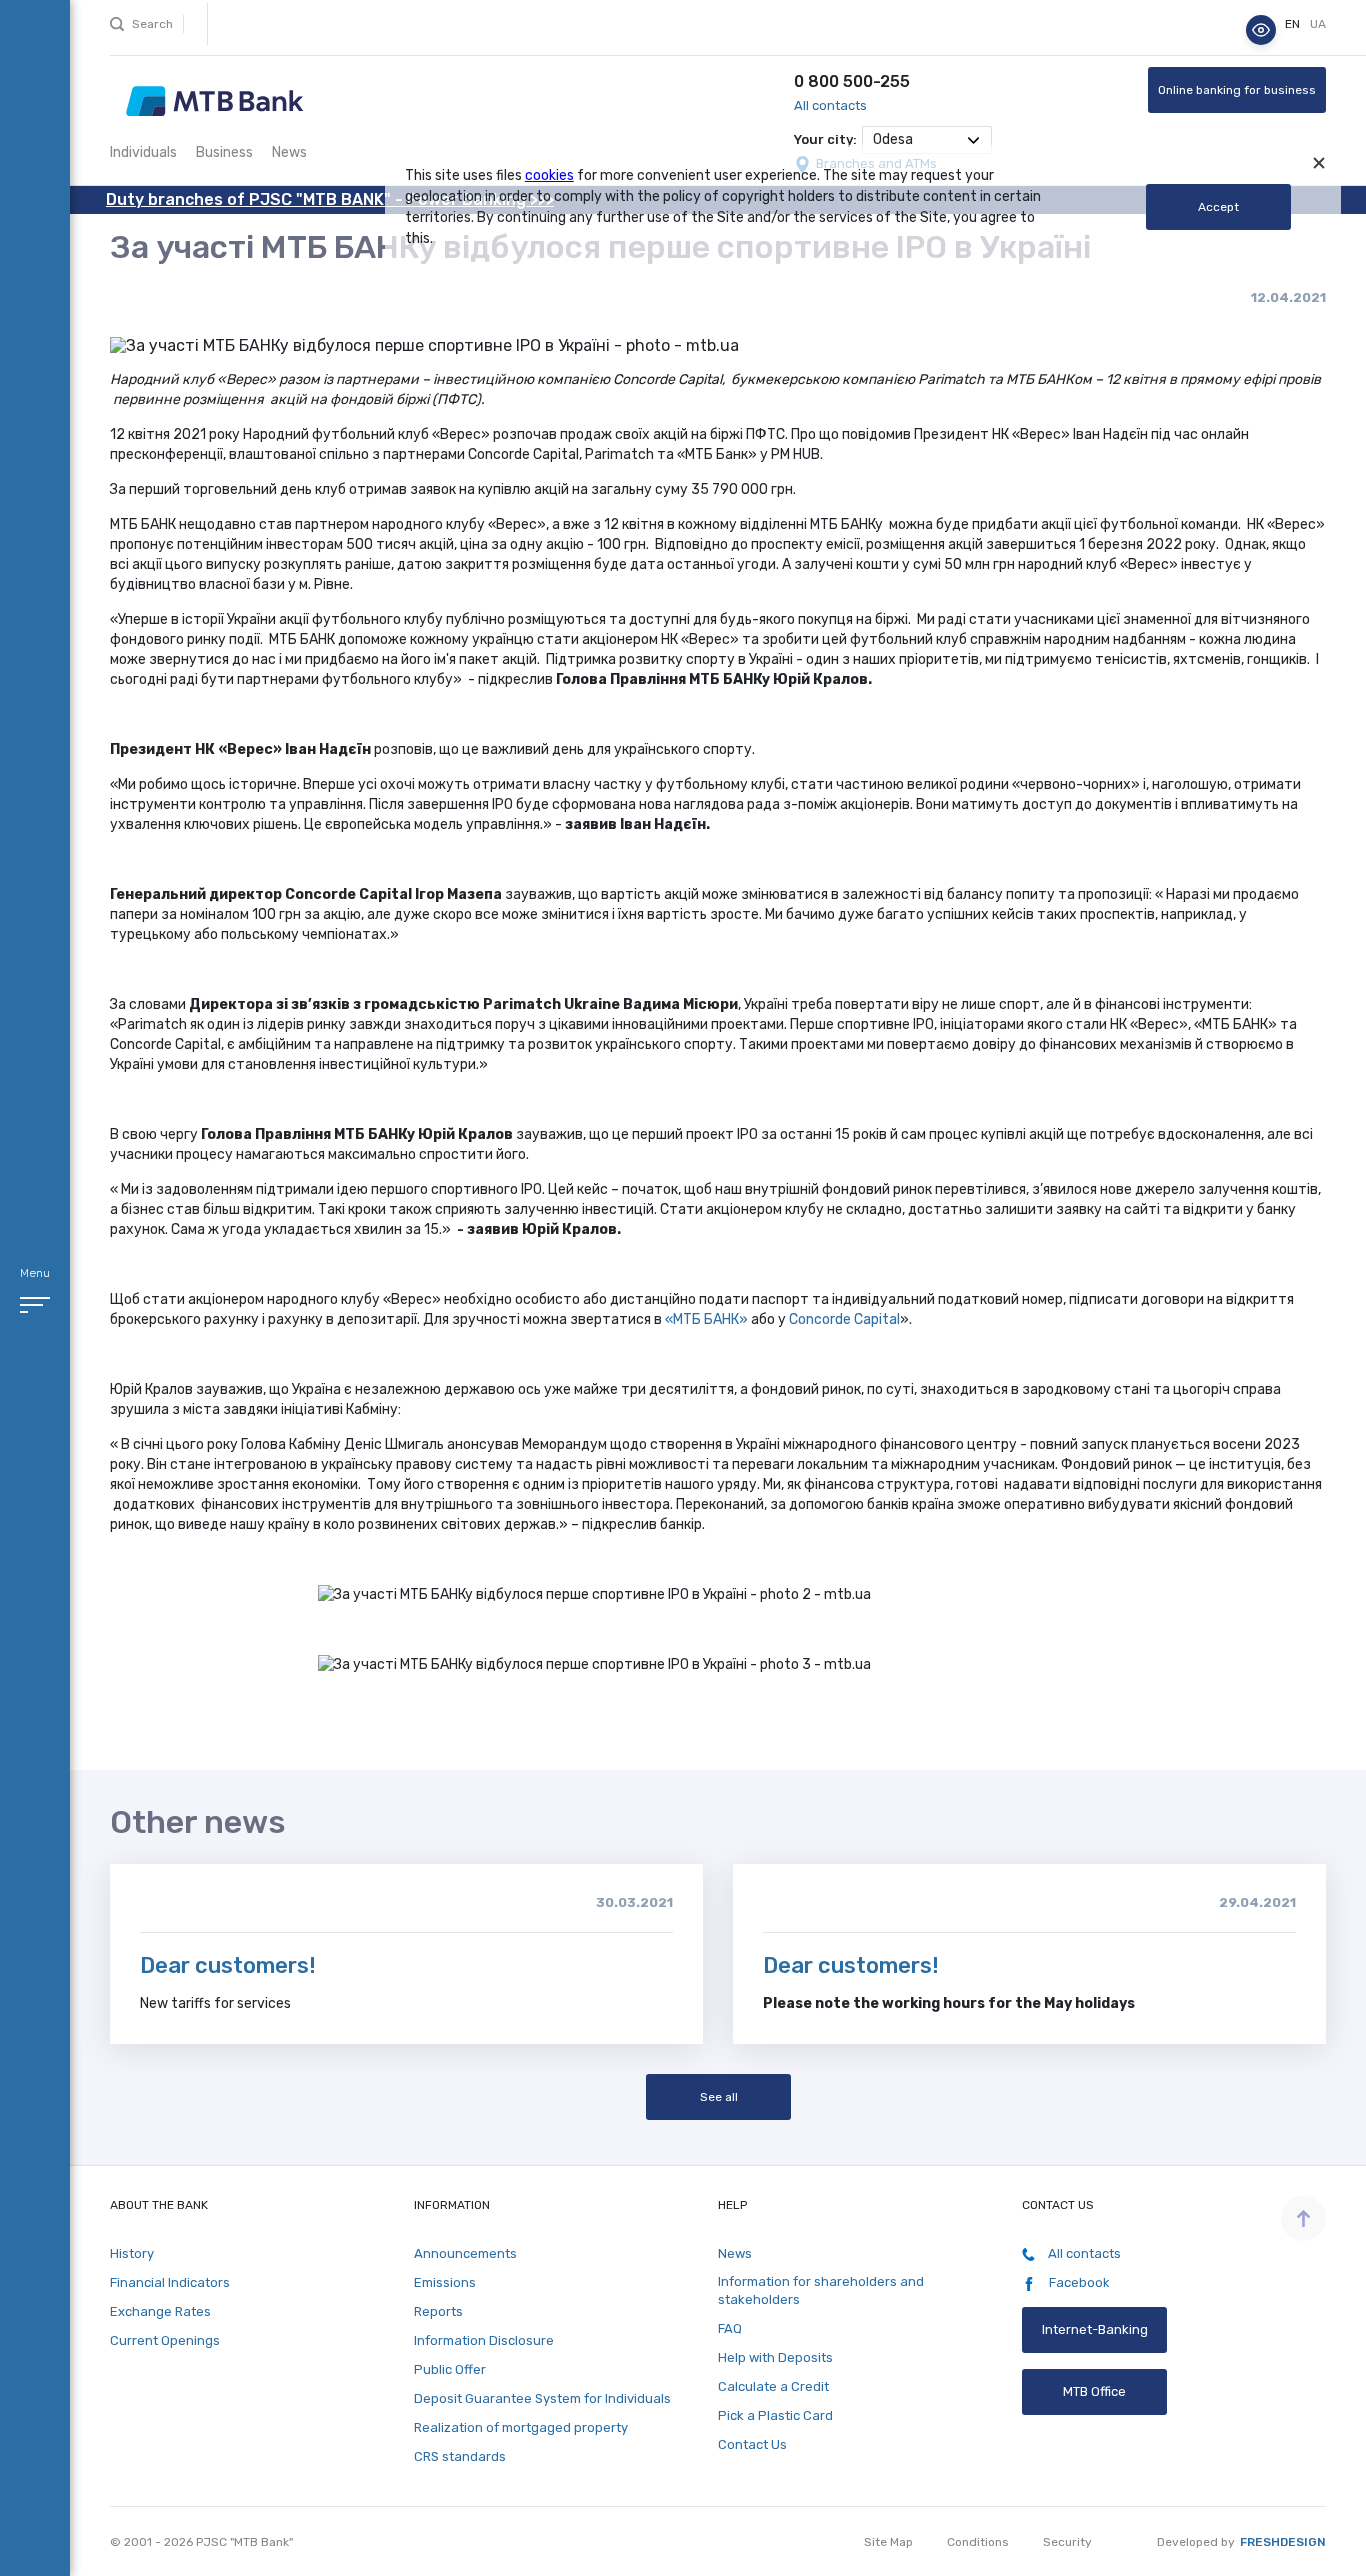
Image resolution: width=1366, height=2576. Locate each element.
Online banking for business (1237, 90)
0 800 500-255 (852, 81)
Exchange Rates (160, 2311)
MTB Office (1094, 2391)
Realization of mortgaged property (521, 2427)
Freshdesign (1283, 2542)
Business (224, 152)
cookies (549, 175)
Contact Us (752, 2444)
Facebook (1078, 2282)
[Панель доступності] (1261, 30)
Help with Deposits (775, 2357)
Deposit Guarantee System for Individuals (542, 2398)
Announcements (465, 2253)
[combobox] (927, 140)
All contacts (830, 105)
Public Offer (450, 2369)
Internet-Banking (1095, 2329)
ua (1318, 25)
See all (718, 2097)
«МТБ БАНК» (706, 1319)
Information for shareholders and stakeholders (821, 2290)
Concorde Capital (844, 1319)
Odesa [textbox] (893, 139)
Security (1067, 2542)
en (1294, 25)
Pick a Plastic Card (775, 2415)
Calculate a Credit (773, 2386)
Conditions (978, 2542)
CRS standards (460, 2456)
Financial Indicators (170, 2282)
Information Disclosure (484, 2340)
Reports (438, 2311)
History (132, 2253)
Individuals (143, 152)
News (289, 152)
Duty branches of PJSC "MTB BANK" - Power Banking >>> (330, 199)
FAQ (730, 2328)
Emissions (445, 2282)
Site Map (888, 2542)
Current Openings (165, 2340)
